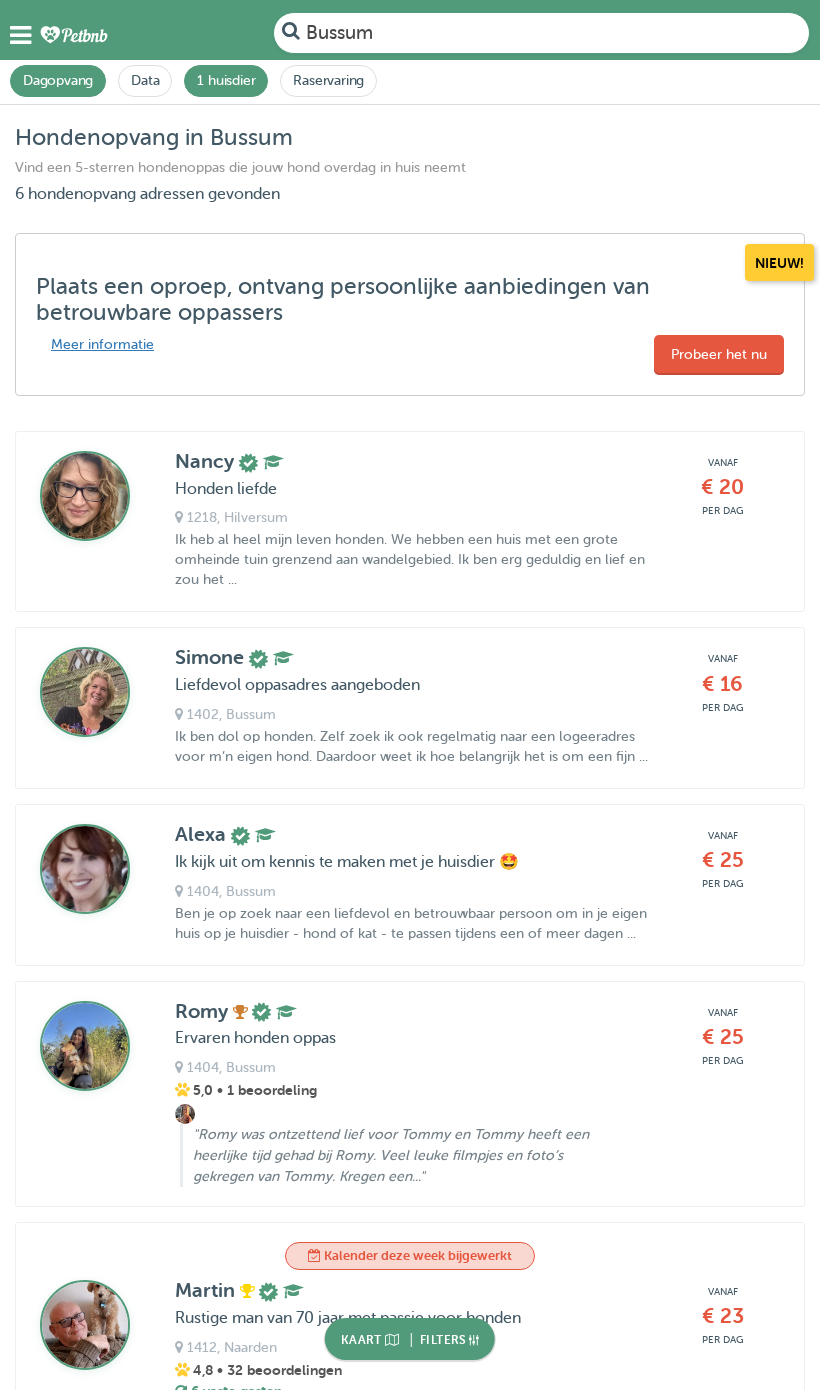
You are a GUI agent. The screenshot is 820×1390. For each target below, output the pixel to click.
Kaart (363, 1340)
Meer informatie (102, 344)
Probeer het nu (719, 354)
